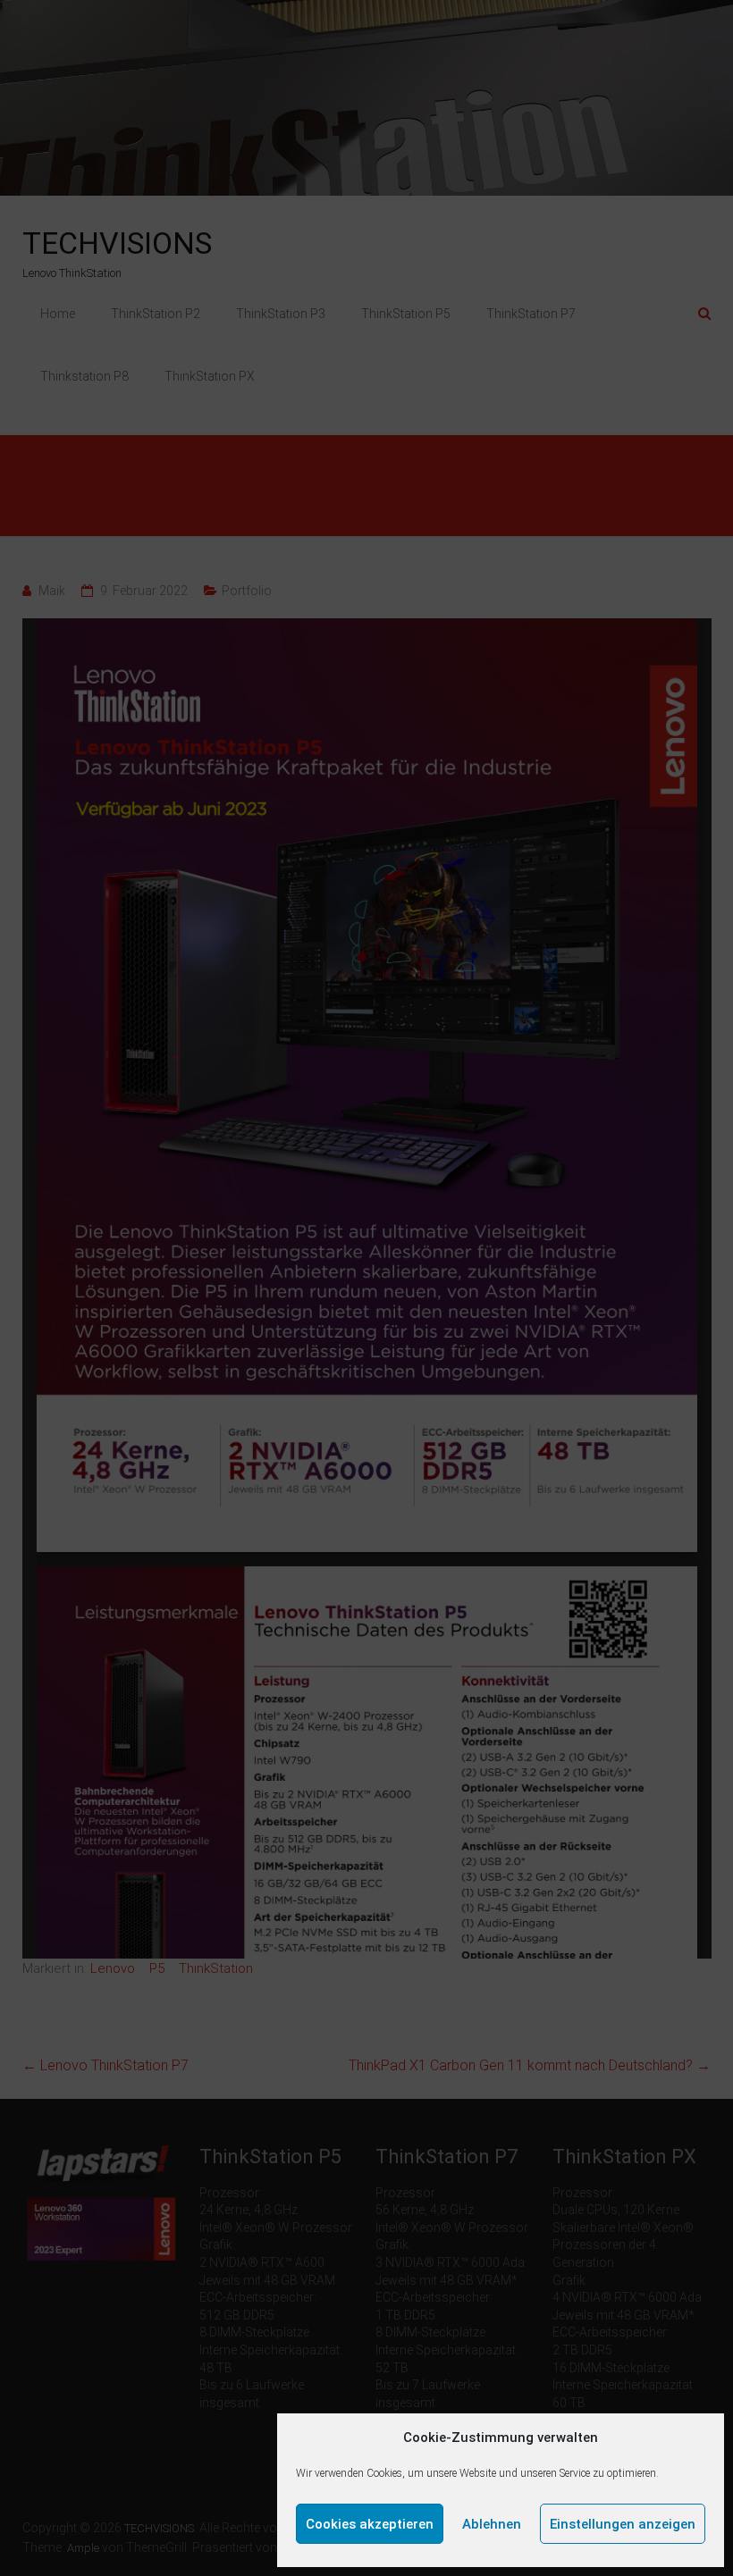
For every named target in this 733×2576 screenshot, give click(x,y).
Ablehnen (492, 2524)
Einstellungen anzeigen (623, 2524)
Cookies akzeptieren (370, 2524)
